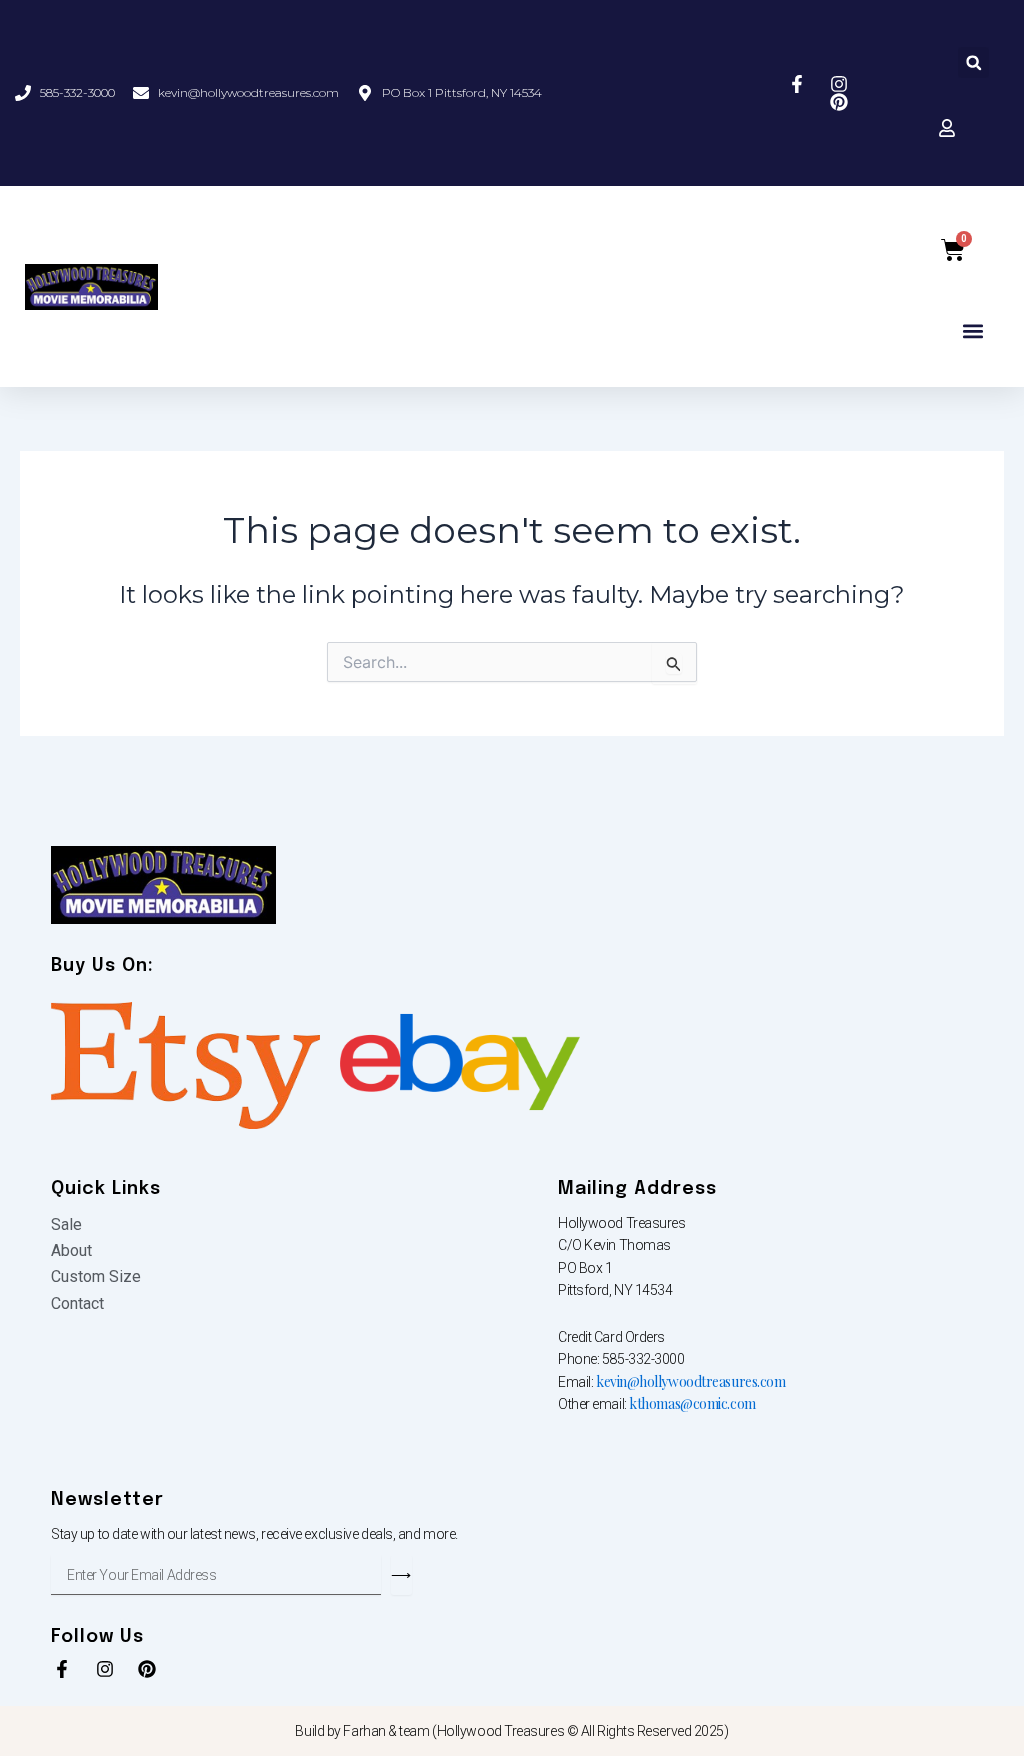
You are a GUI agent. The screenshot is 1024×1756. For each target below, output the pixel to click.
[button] (973, 62)
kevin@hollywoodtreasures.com (690, 1381)
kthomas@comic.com (692, 1403)
